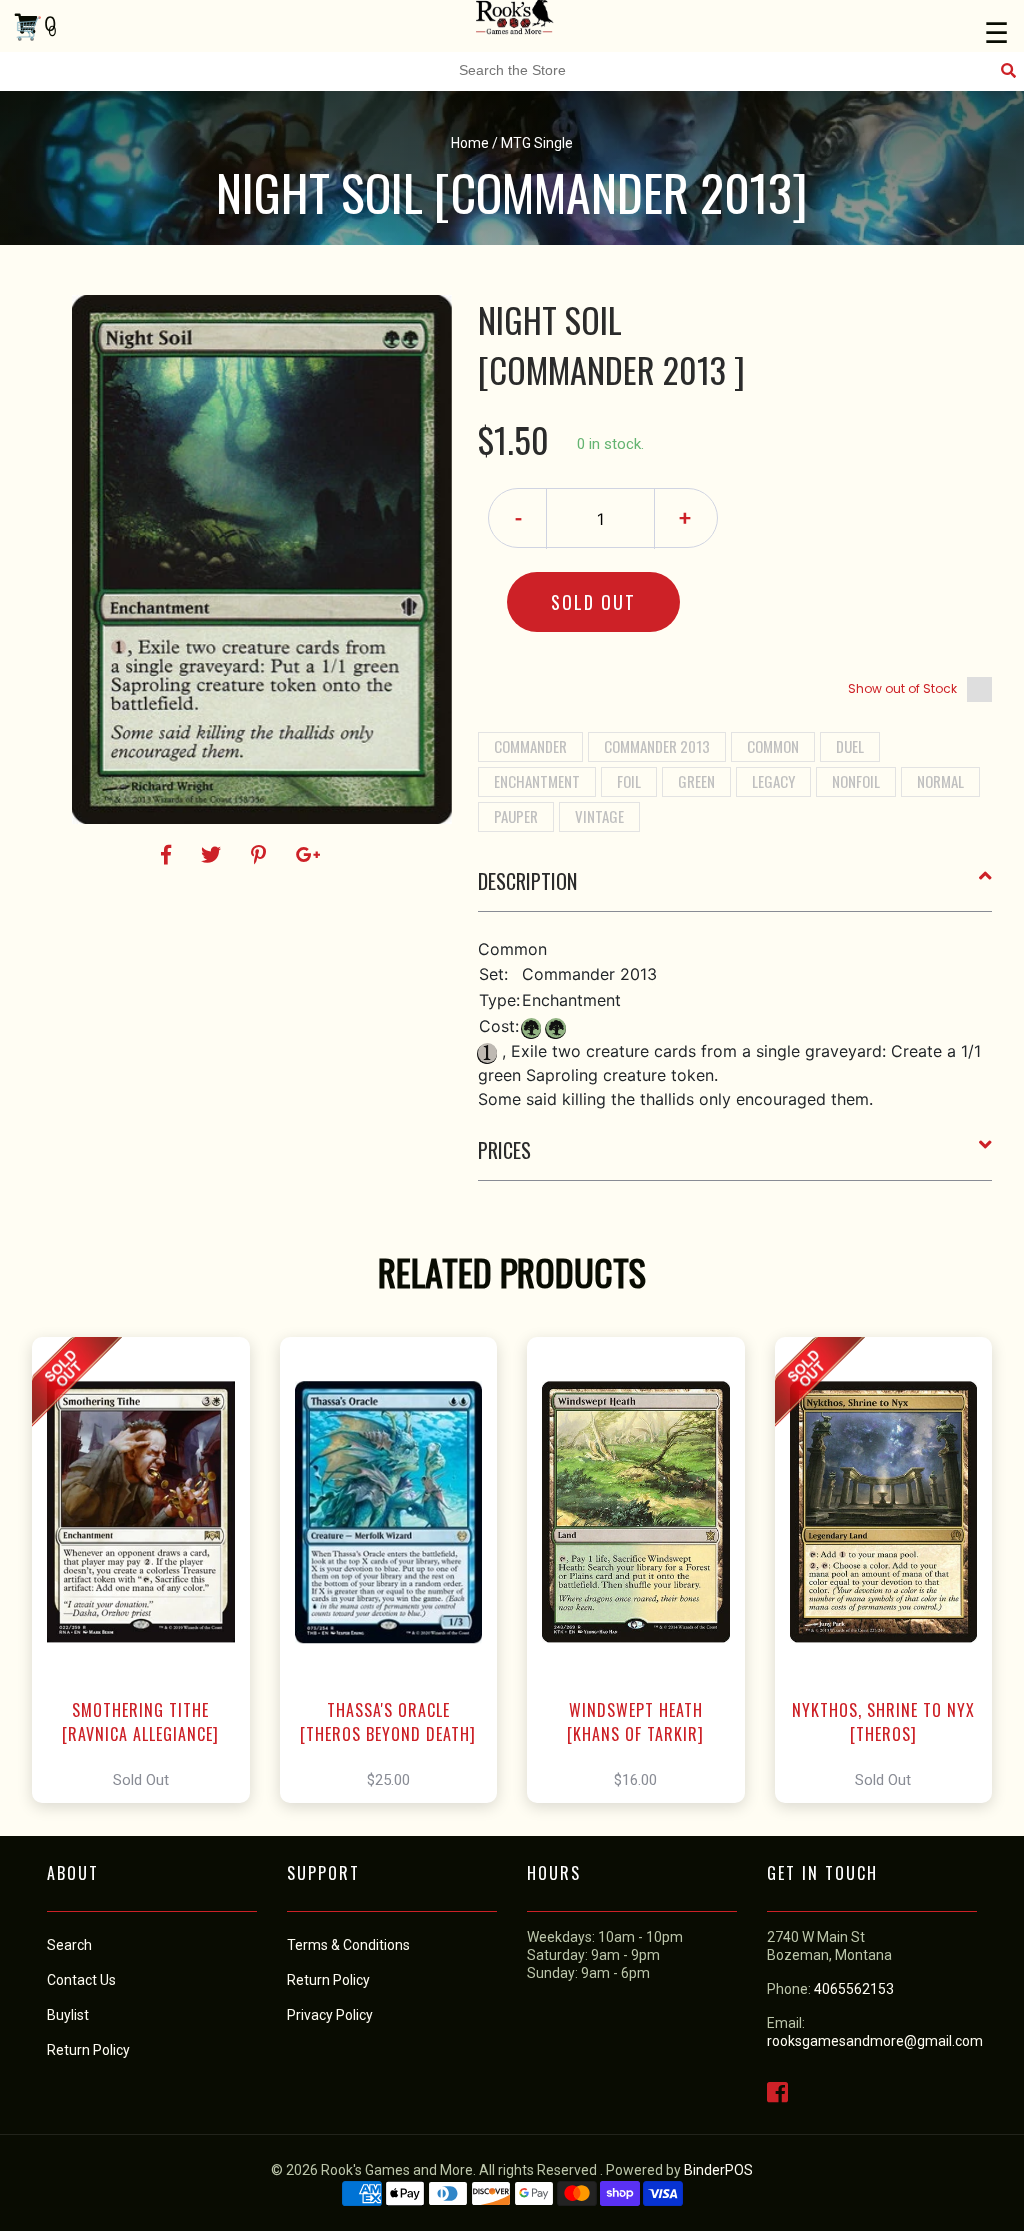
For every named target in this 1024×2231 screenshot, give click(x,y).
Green (696, 781)
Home (470, 143)
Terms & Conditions (348, 1945)
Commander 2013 (657, 746)
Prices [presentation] (504, 1150)
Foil (629, 781)
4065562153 (854, 1989)
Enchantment (537, 781)
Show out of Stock (902, 688)
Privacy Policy (330, 2015)
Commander (530, 746)
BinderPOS (718, 2170)
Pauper (516, 816)
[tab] (735, 889)
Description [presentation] (527, 881)
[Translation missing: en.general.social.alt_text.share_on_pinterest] (261, 855)
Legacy (773, 781)
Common (773, 746)
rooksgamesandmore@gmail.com (875, 2041)
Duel (850, 746)
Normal (940, 781)
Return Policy (328, 1980)
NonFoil (856, 781)
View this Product (149, 1570)
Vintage (599, 816)
